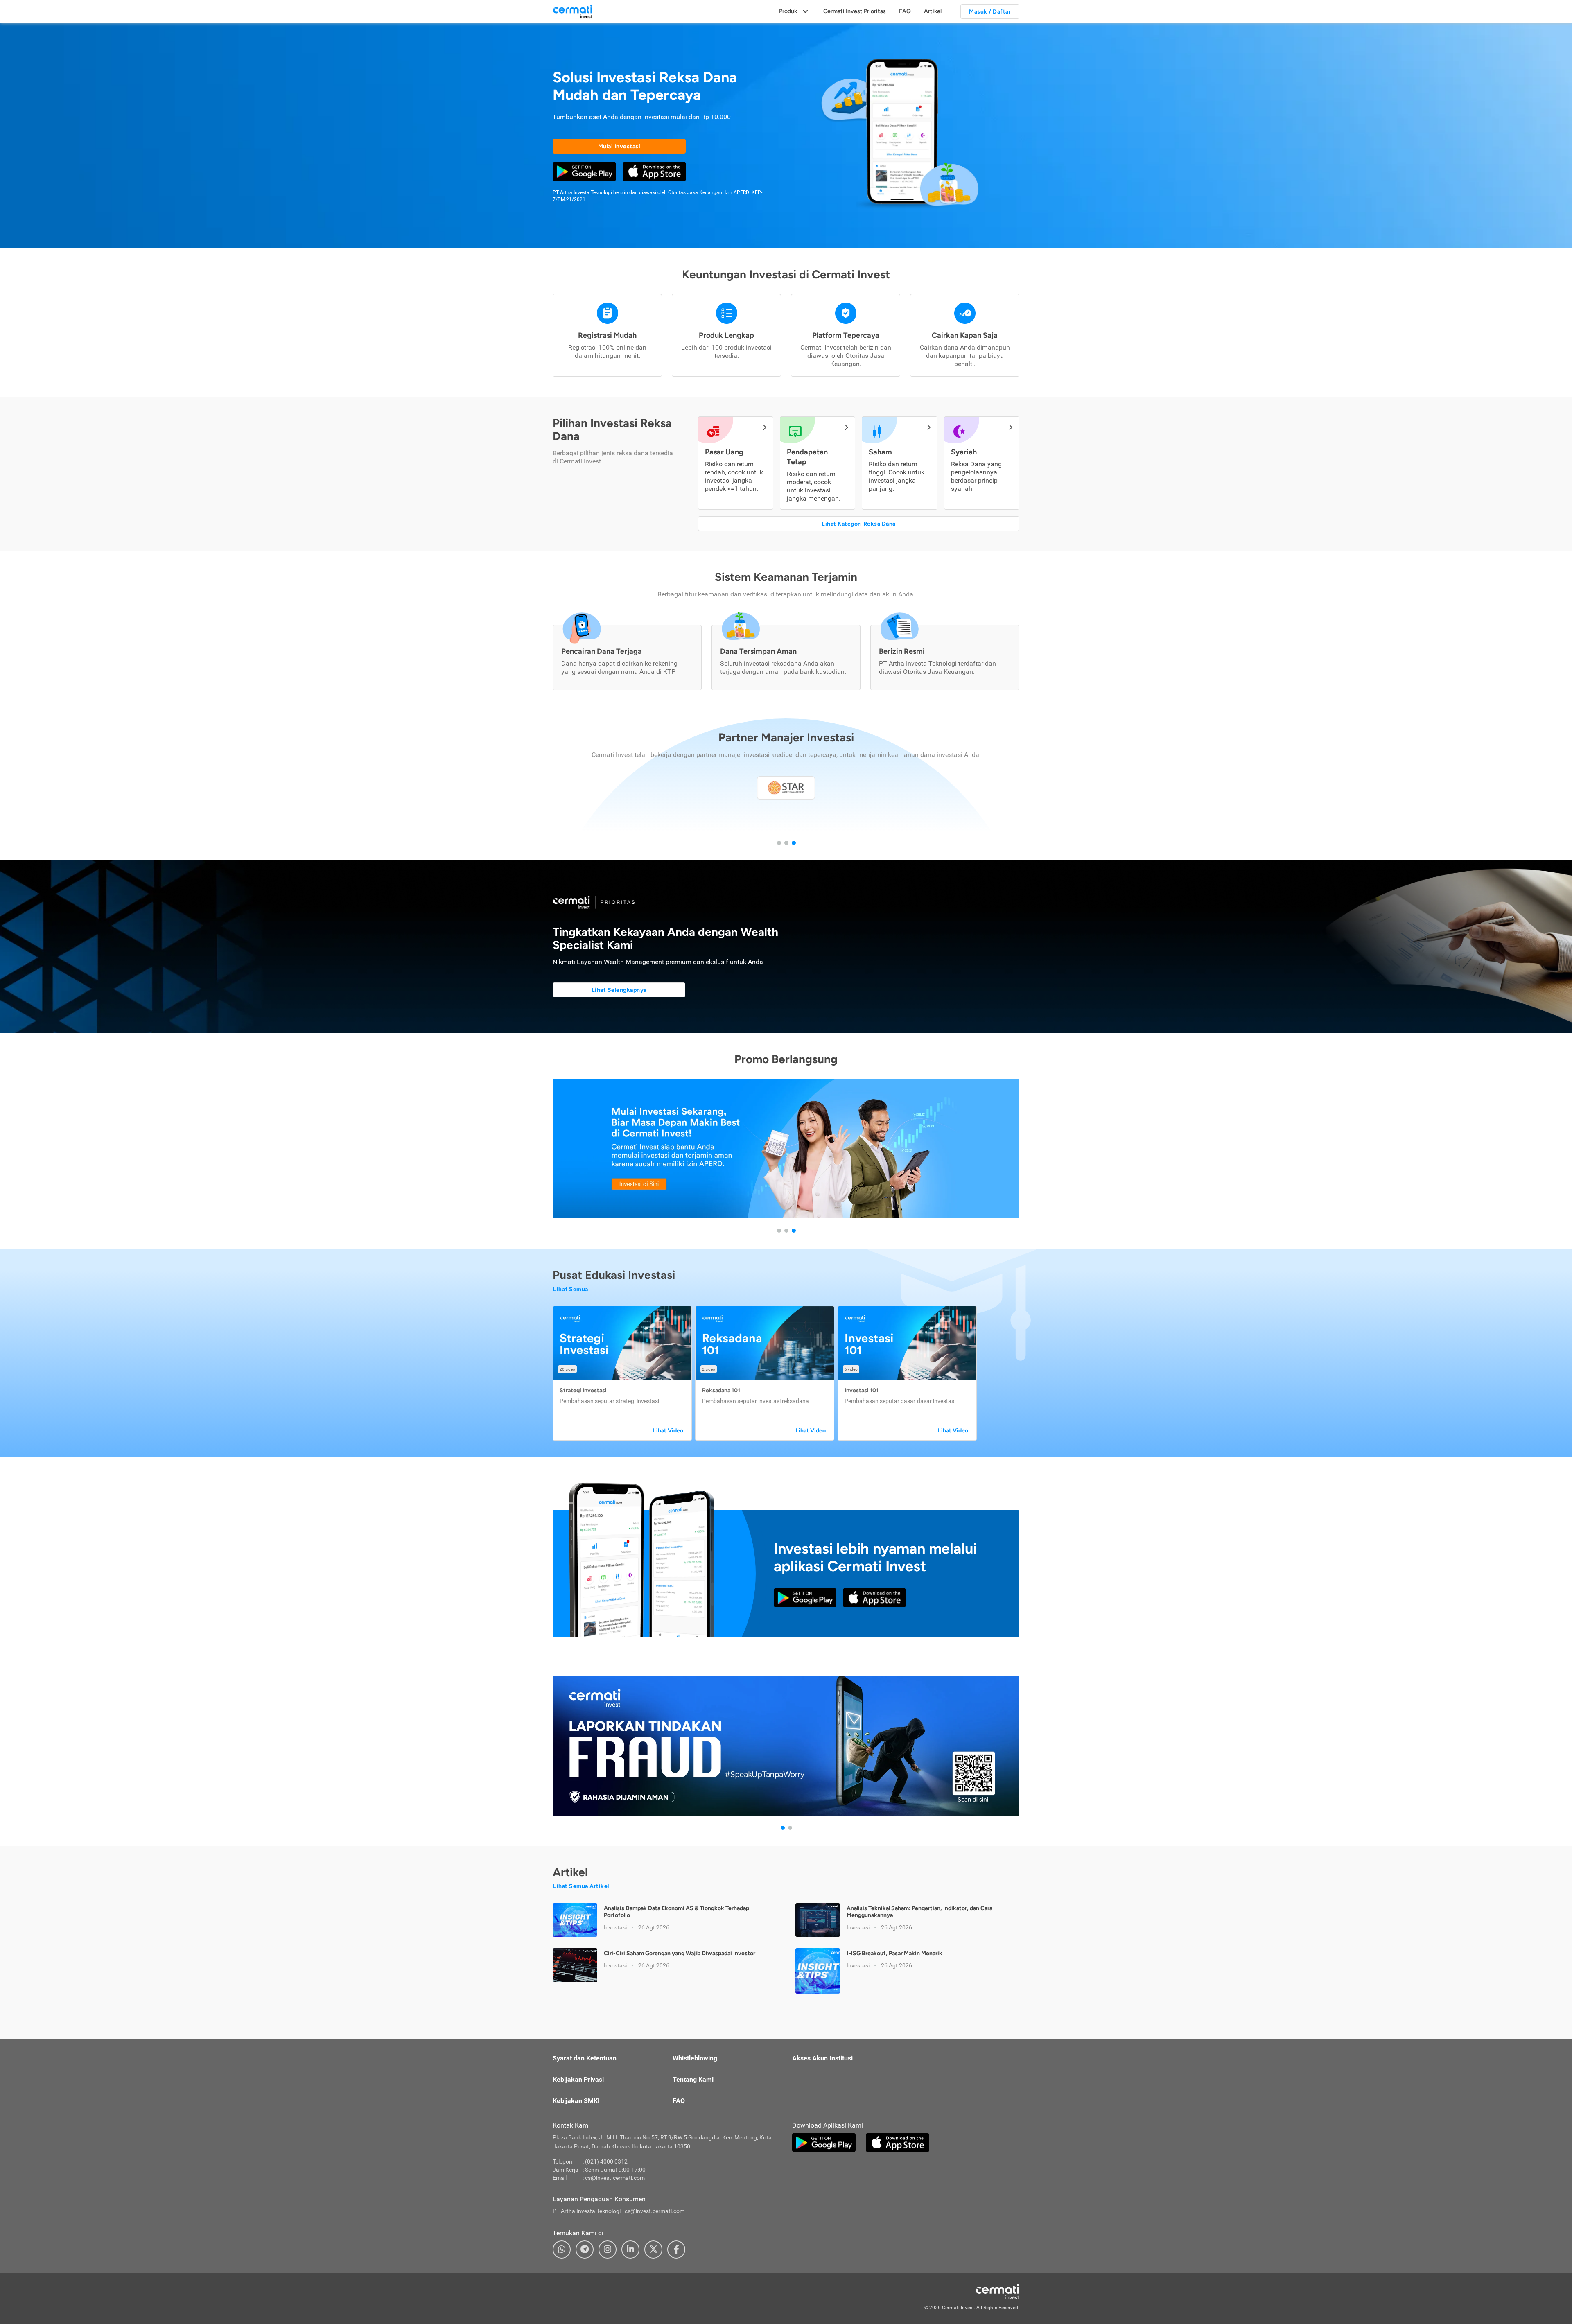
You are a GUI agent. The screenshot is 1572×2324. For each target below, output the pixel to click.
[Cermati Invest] (573, 11)
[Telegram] (585, 2249)
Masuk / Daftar (990, 12)
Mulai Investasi (619, 146)
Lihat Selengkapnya (619, 990)
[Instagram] (608, 2249)
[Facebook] (676, 2249)
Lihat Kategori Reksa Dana (859, 524)
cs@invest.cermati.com (615, 2178)
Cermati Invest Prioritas (855, 11)
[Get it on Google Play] (584, 171)
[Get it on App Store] (654, 171)
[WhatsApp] (562, 2249)
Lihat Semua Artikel (581, 1886)
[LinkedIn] (630, 2249)
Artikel (933, 11)
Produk (788, 11)
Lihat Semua (571, 1289)
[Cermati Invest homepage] (978, 2292)
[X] (653, 2249)
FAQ (905, 11)
